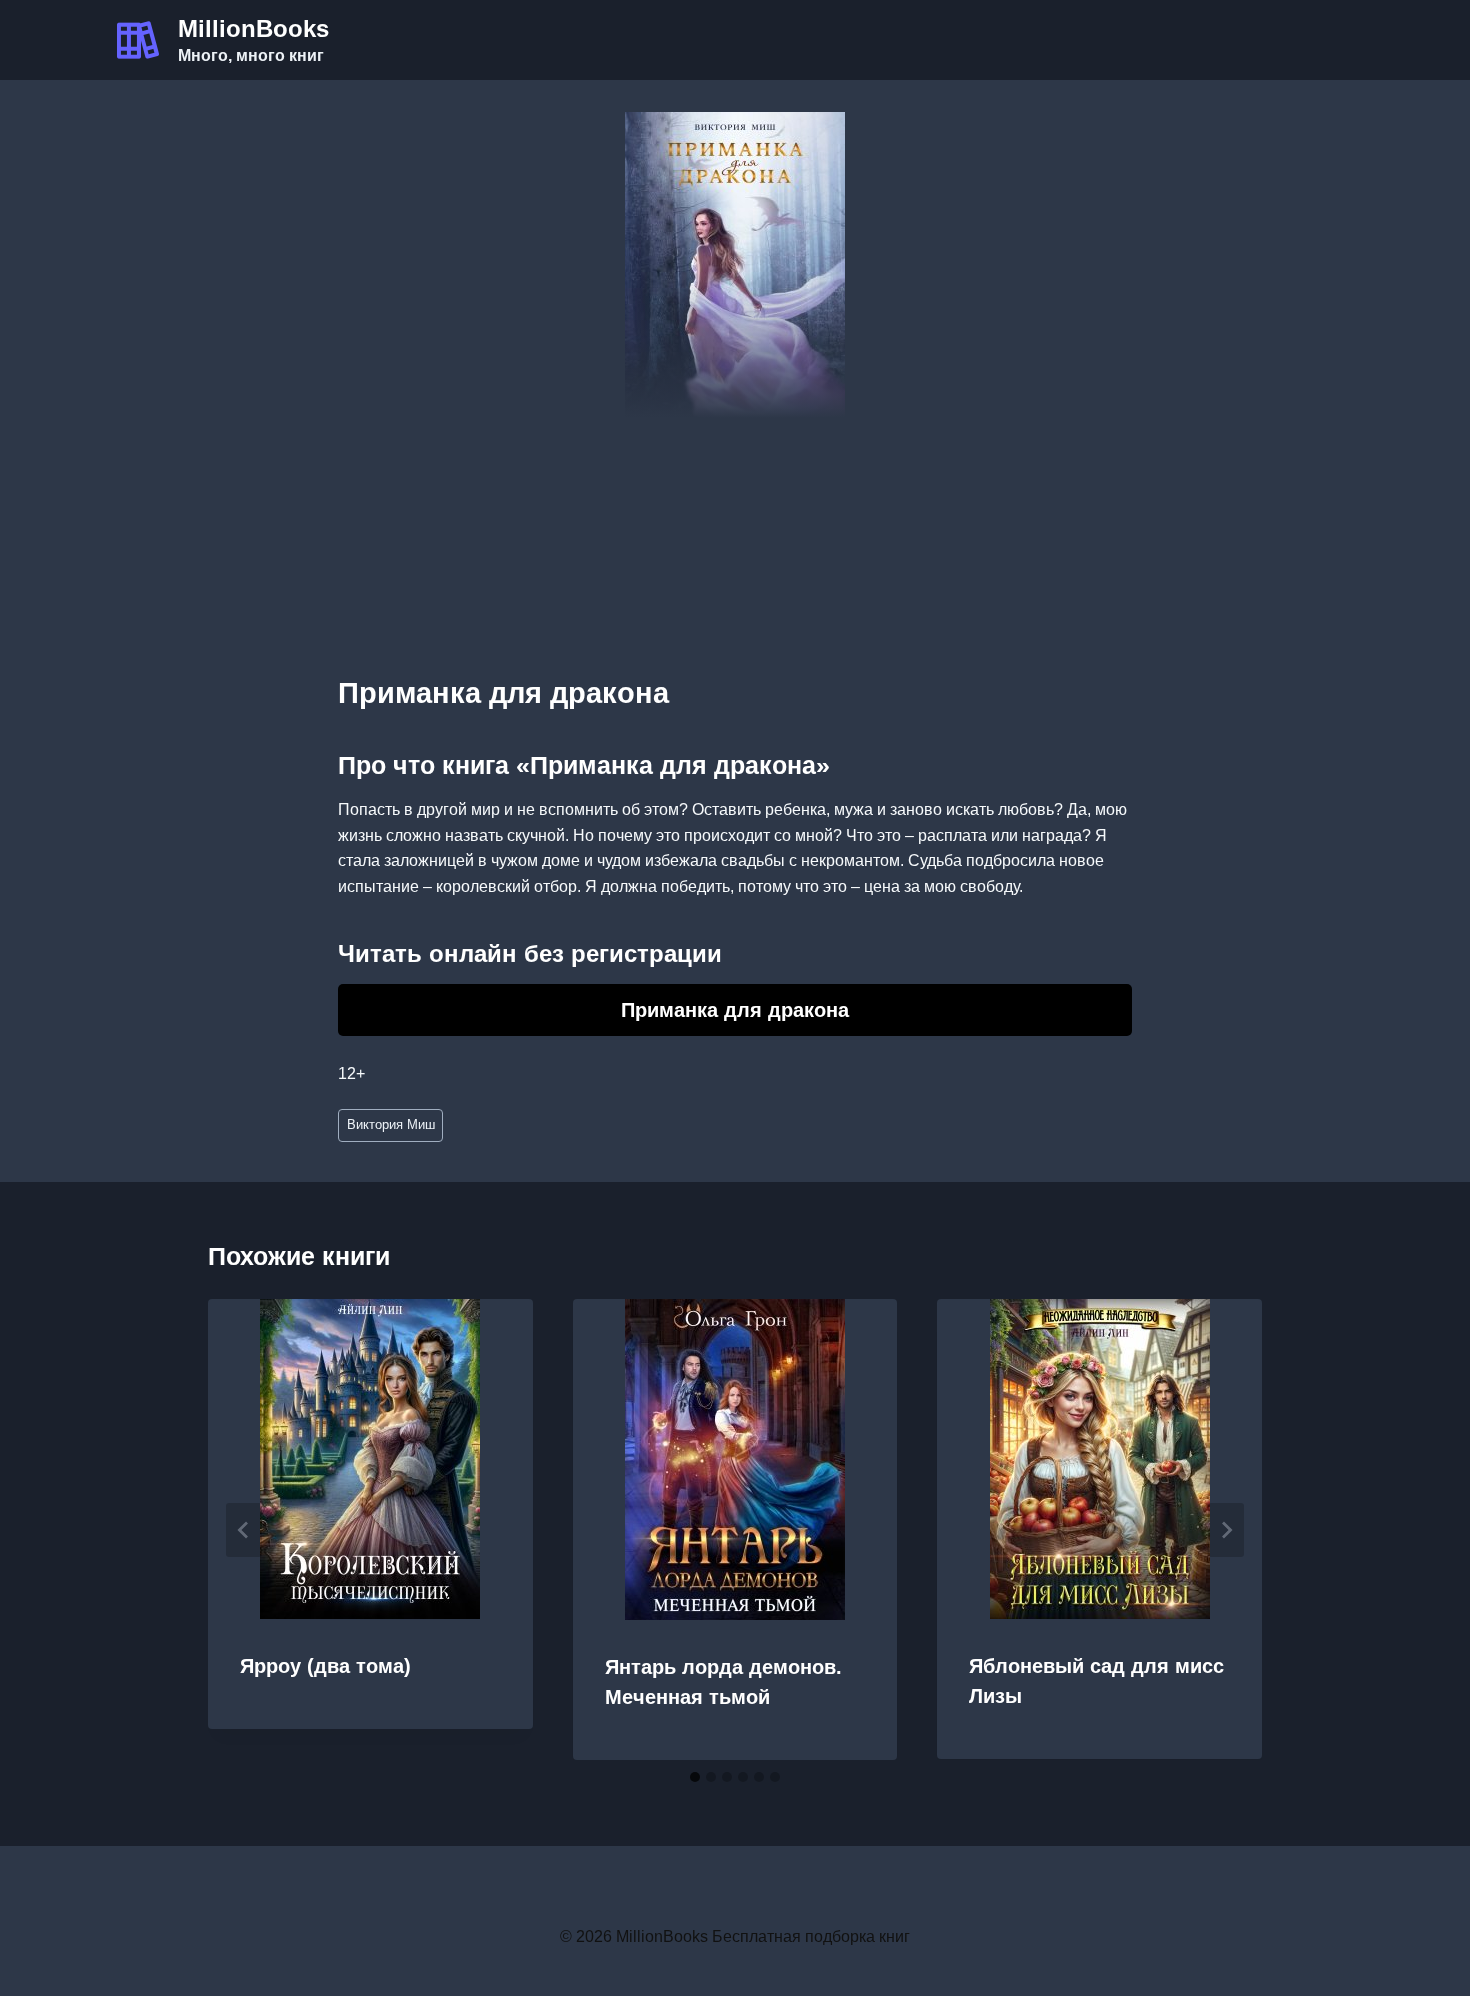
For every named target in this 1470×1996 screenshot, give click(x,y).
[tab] (695, 1777)
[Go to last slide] (244, 1530)
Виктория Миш (391, 1124)
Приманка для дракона (735, 1010)
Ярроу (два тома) (325, 1666)
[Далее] (1226, 1530)
